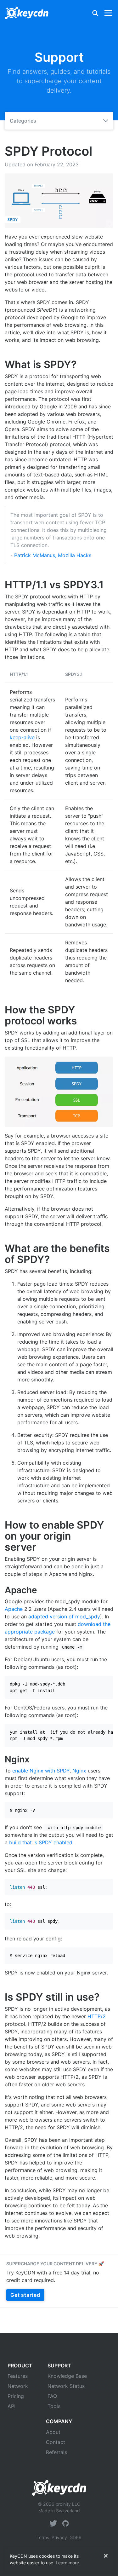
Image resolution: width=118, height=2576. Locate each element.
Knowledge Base (67, 2376)
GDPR (76, 2537)
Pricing (16, 2396)
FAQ (52, 2396)
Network (18, 2386)
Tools (54, 2406)
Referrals (56, 2452)
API (11, 2406)
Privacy (59, 2537)
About (53, 2432)
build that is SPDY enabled (41, 1842)
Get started (25, 2295)
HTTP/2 (97, 2016)
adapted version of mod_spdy (64, 1616)
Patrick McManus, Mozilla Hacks (53, 555)
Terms (43, 2537)
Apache (14, 1609)
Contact (56, 2442)
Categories (23, 121)
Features (18, 2376)
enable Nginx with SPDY (41, 1771)
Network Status (66, 2386)
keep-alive (22, 737)
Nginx (79, 1771)
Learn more (67, 2563)
